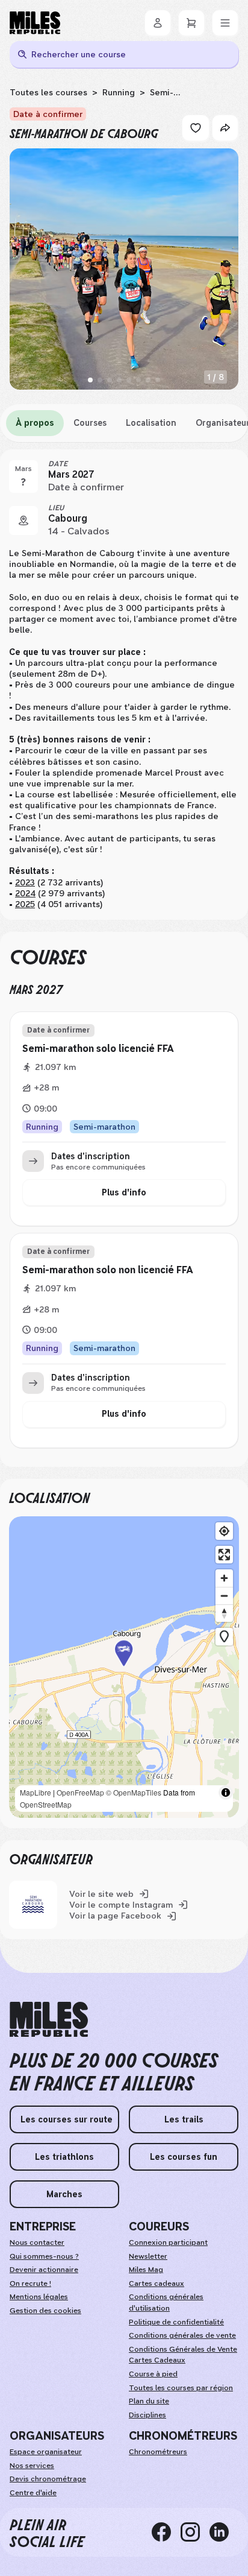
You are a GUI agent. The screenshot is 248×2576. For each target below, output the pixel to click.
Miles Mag (146, 2270)
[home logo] (49, 2020)
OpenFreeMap (80, 1792)
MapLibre (36, 1792)
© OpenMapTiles (134, 1792)
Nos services (32, 2466)
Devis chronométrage (48, 2479)
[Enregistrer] (196, 128)
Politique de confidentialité (176, 2322)
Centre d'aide (33, 2493)
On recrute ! (30, 2283)
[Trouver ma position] (224, 1531)
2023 (25, 882)
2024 (25, 893)
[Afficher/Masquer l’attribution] (226, 1793)
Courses (90, 423)
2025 (25, 904)
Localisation (151, 423)
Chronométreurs (158, 2452)
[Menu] (225, 23)
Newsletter (148, 2256)
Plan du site (149, 2401)
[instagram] (195, 2533)
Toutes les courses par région (181, 2388)
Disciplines (147, 2415)
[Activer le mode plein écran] (224, 1555)
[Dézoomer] (224, 1596)
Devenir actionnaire (44, 2270)
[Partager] (225, 128)
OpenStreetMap (46, 1804)
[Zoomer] (224, 1578)
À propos (35, 423)
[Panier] (191, 23)
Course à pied (153, 2374)
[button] (124, 1667)
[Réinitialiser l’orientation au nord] (224, 1613)
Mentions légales (39, 2297)
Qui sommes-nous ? (44, 2256)
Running (119, 92)
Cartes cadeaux (157, 2283)
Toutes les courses (48, 92)
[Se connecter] (158, 23)
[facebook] (166, 2533)
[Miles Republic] (35, 23)
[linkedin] (224, 2533)
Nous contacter (37, 2242)
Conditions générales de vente (182, 2335)
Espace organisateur (46, 2452)
